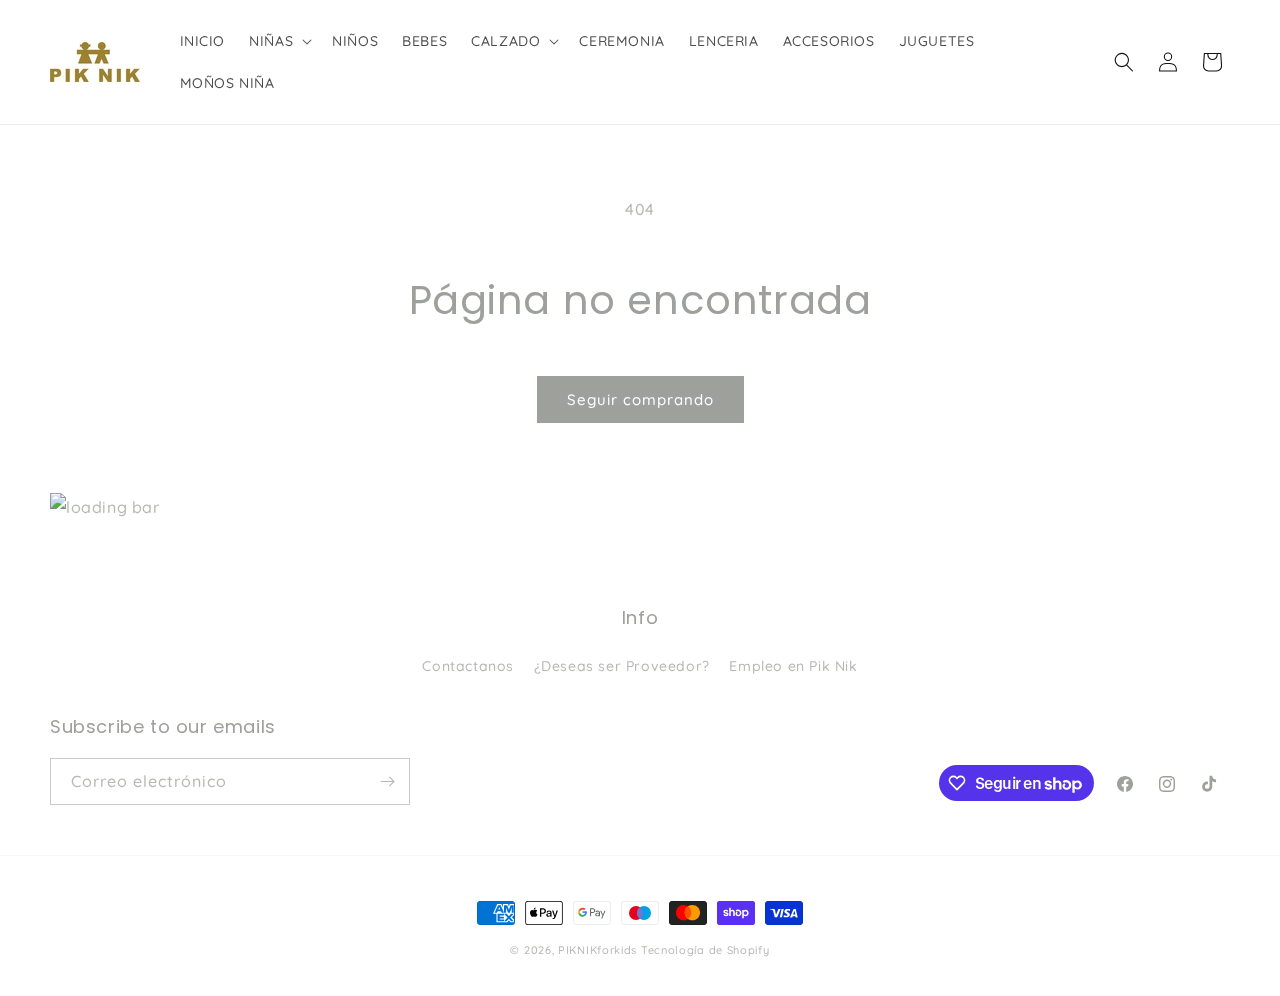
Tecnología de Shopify (705, 950)
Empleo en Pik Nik (793, 666)
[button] (278, 41)
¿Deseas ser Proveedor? (622, 666)
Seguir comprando (640, 399)
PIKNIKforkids (597, 950)
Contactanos (468, 666)
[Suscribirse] (387, 781)
